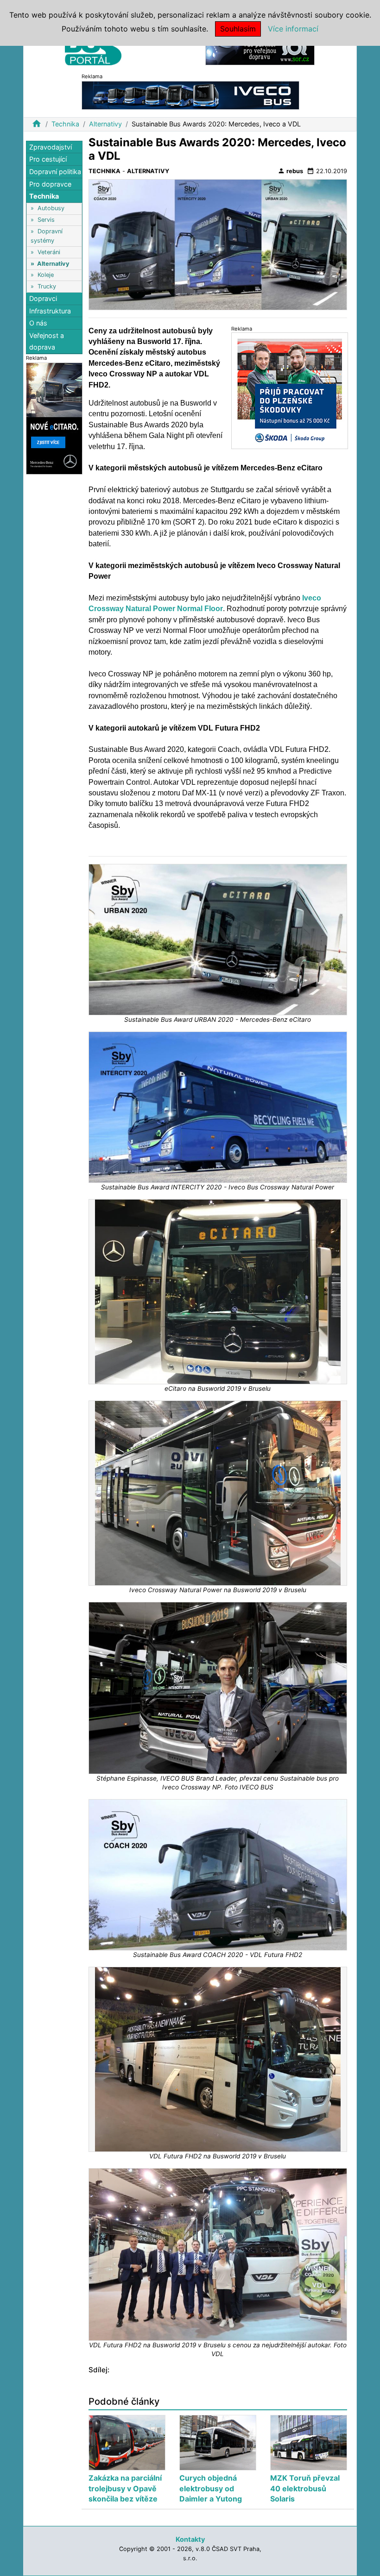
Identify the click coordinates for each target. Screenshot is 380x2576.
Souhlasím (238, 29)
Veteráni (49, 252)
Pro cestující (48, 159)
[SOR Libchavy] (260, 50)
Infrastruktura (50, 311)
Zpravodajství (51, 147)
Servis (46, 220)
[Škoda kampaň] (290, 391)
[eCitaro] (54, 418)
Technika (65, 124)
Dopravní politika (55, 172)
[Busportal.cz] (93, 48)
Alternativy (105, 124)
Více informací (293, 29)
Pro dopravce (50, 184)
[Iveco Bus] (190, 95)
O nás (38, 323)
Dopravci (43, 298)
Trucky (47, 286)
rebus (290, 171)
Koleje (46, 275)
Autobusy (51, 208)
